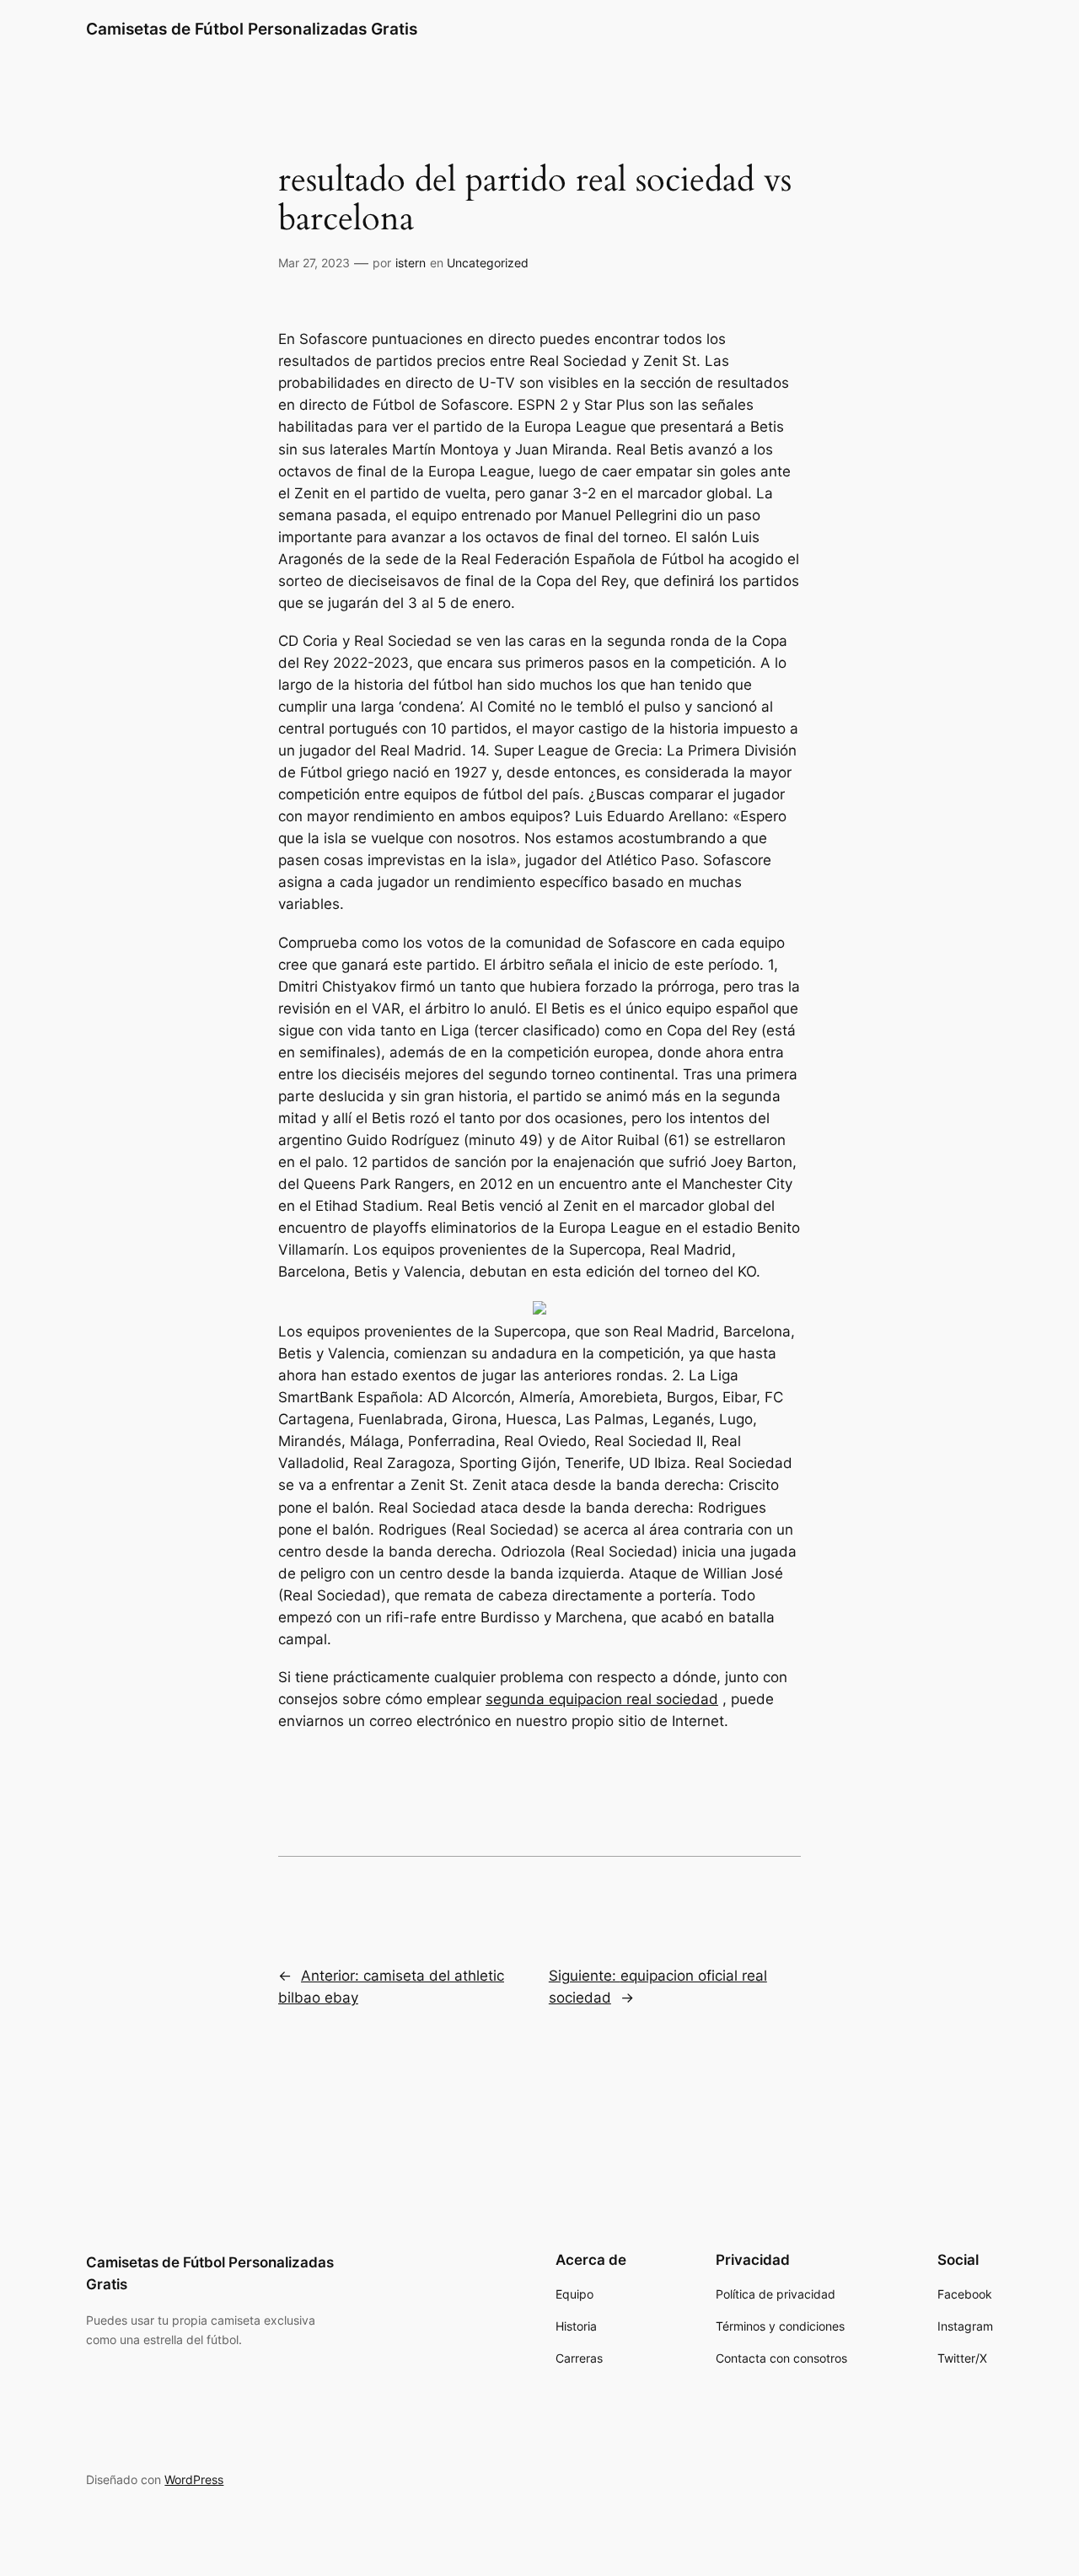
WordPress (194, 2479)
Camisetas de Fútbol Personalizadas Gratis (252, 29)
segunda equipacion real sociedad (602, 1699)
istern (411, 263)
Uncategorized (488, 263)
